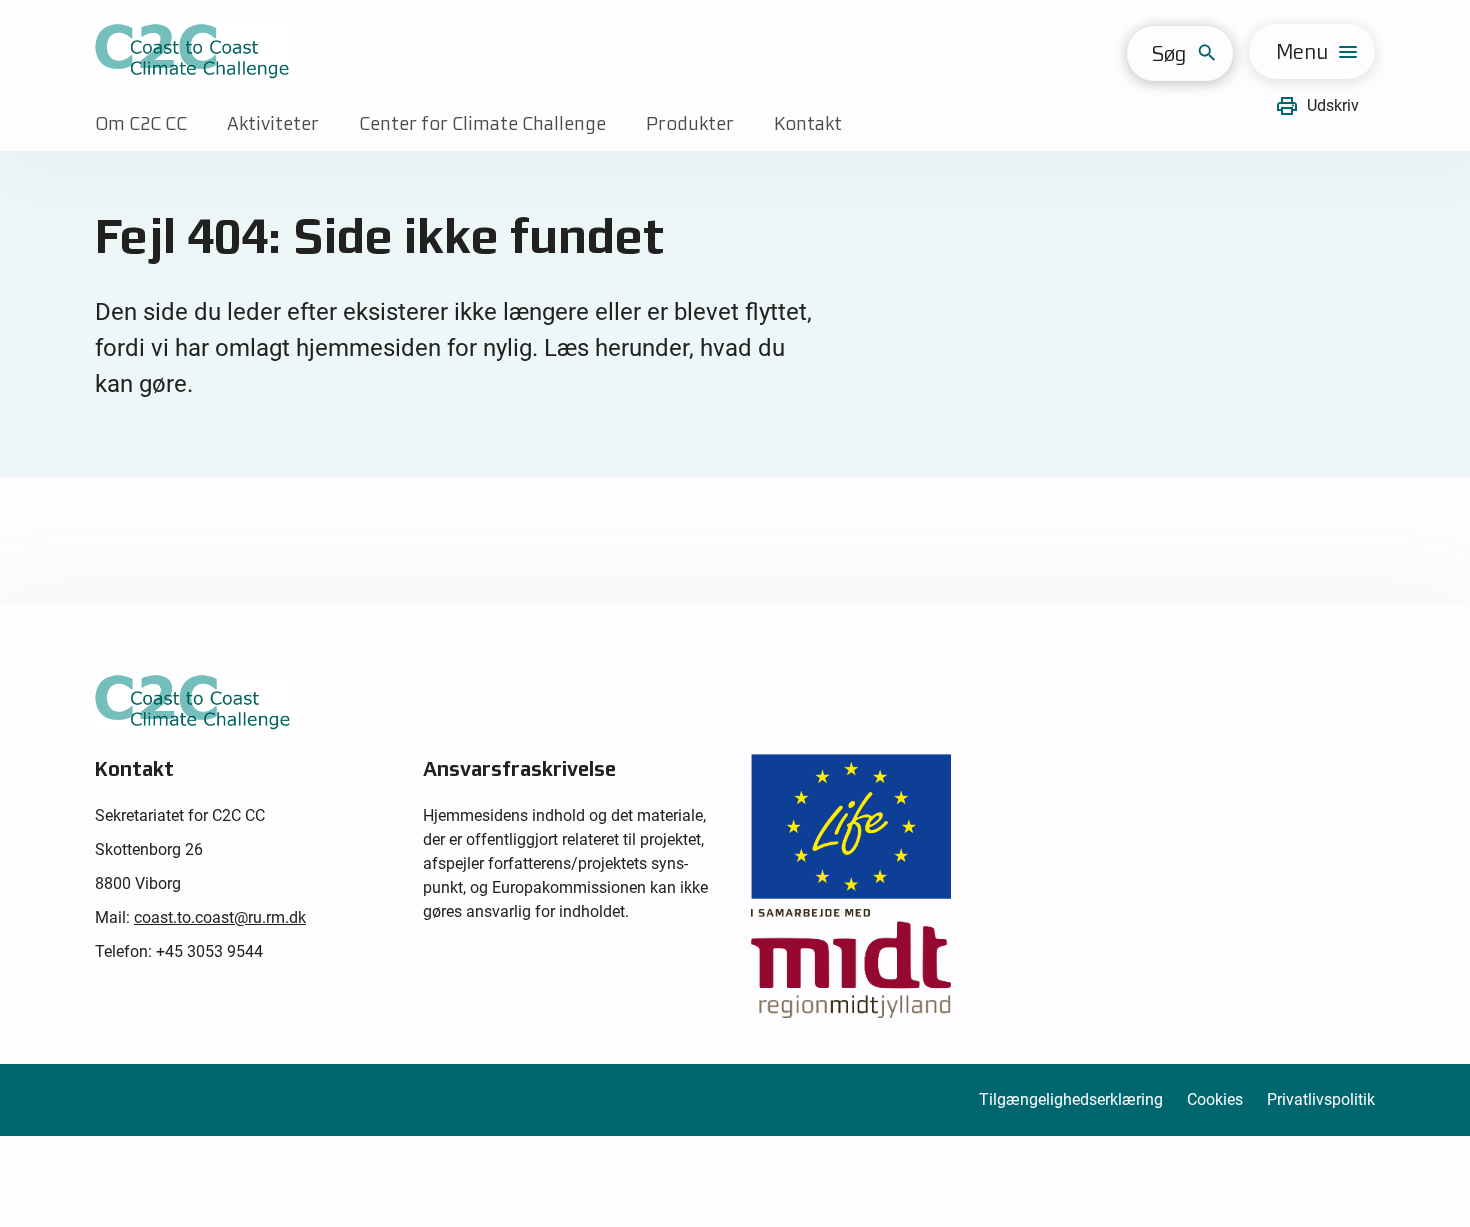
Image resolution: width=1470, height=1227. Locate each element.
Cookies (1215, 1099)
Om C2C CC (141, 123)
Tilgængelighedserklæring (1071, 1099)
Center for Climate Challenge (482, 123)
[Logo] (194, 51)
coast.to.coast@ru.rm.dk (220, 917)
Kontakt (808, 123)
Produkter (690, 123)
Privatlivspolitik (1321, 1099)
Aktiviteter (273, 123)
